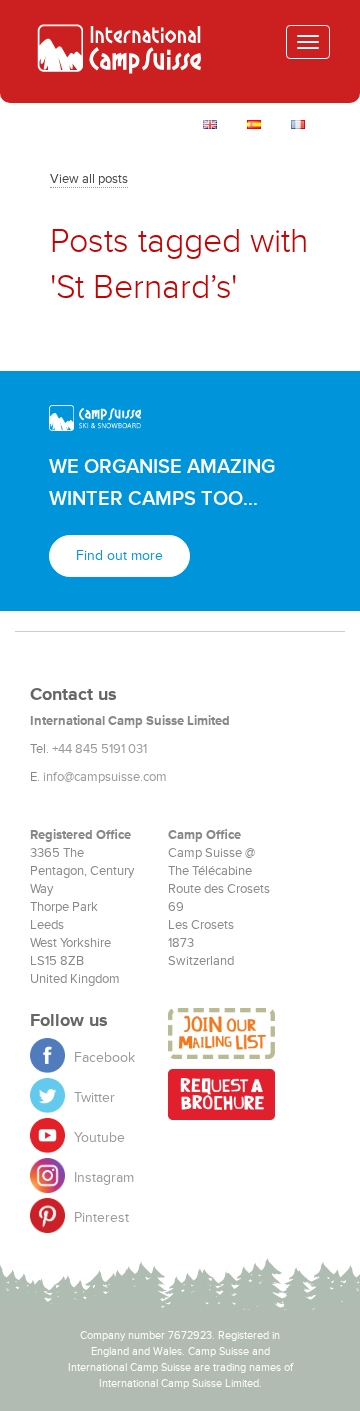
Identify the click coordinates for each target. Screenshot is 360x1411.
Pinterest (99, 1217)
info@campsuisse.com (105, 777)
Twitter (92, 1097)
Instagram (102, 1177)
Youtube (97, 1137)
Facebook (102, 1057)
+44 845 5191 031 (99, 749)
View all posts (89, 179)
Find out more (119, 555)
